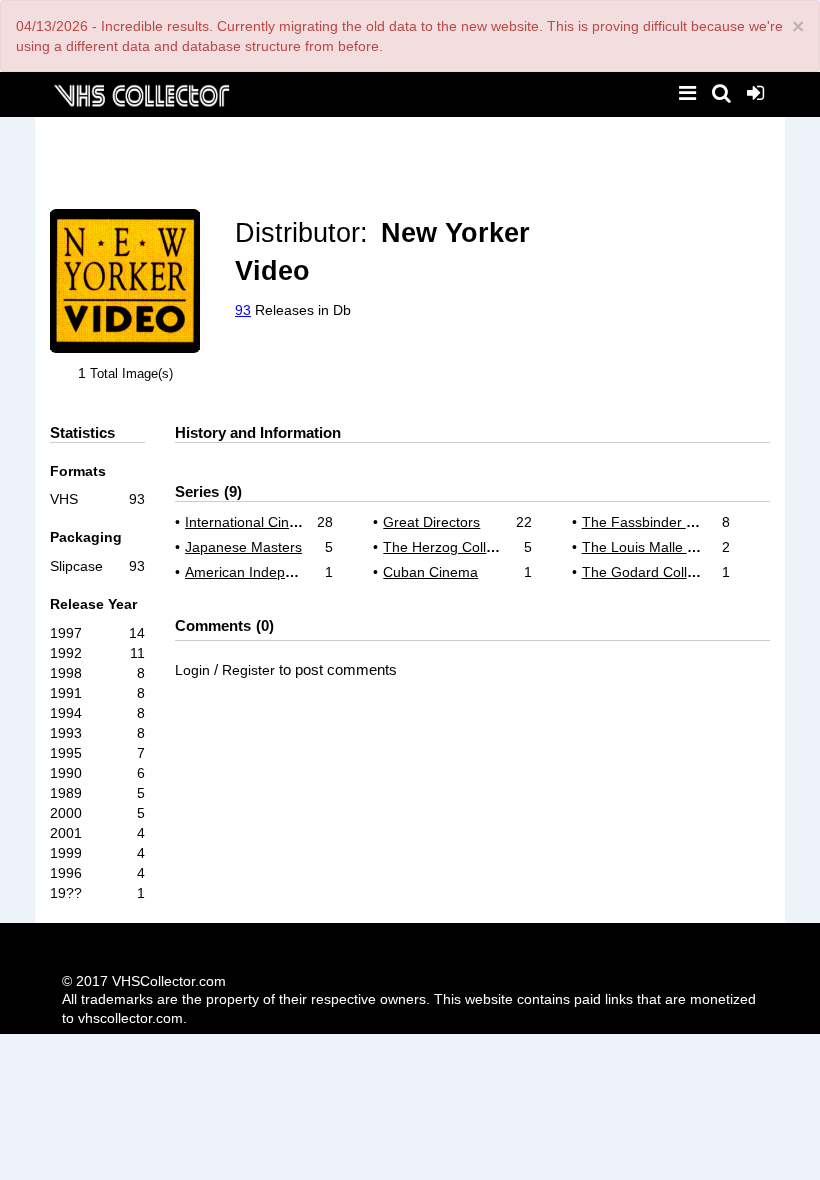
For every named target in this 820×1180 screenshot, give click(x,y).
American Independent (257, 572)
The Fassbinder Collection (665, 522)
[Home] (141, 93)
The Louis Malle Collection (665, 547)
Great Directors (431, 522)
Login (192, 670)
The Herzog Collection (453, 547)
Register (248, 670)
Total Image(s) (131, 373)
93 (243, 310)
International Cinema (251, 522)
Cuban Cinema (430, 572)
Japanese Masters (243, 547)
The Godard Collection (653, 572)
